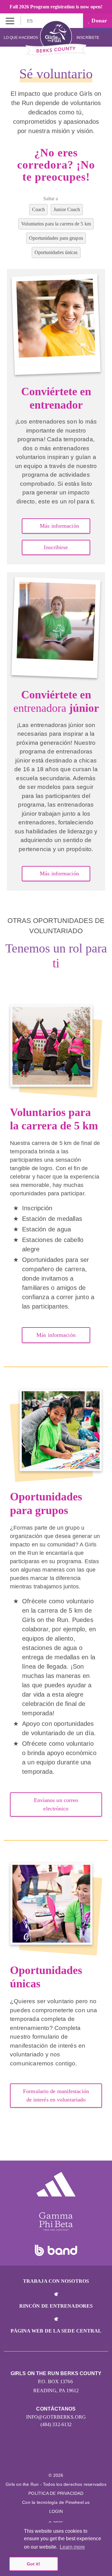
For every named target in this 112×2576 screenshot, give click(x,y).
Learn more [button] (72, 2547)
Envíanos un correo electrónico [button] (56, 1804)
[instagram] (36, 2459)
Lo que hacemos (21, 38)
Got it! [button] (33, 2564)
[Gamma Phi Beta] (56, 2222)
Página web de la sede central (56, 2331)
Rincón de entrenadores (56, 2306)
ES (30, 21)
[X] (63, 2459)
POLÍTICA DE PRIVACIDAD (56, 2493)
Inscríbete (88, 38)
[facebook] (76, 2459)
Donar (98, 21)
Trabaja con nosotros (56, 2281)
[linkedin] (49, 2459)
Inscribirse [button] (56, 547)
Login (56, 2511)
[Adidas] (56, 2184)
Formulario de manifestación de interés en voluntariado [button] (56, 2095)
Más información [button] (59, 526)
